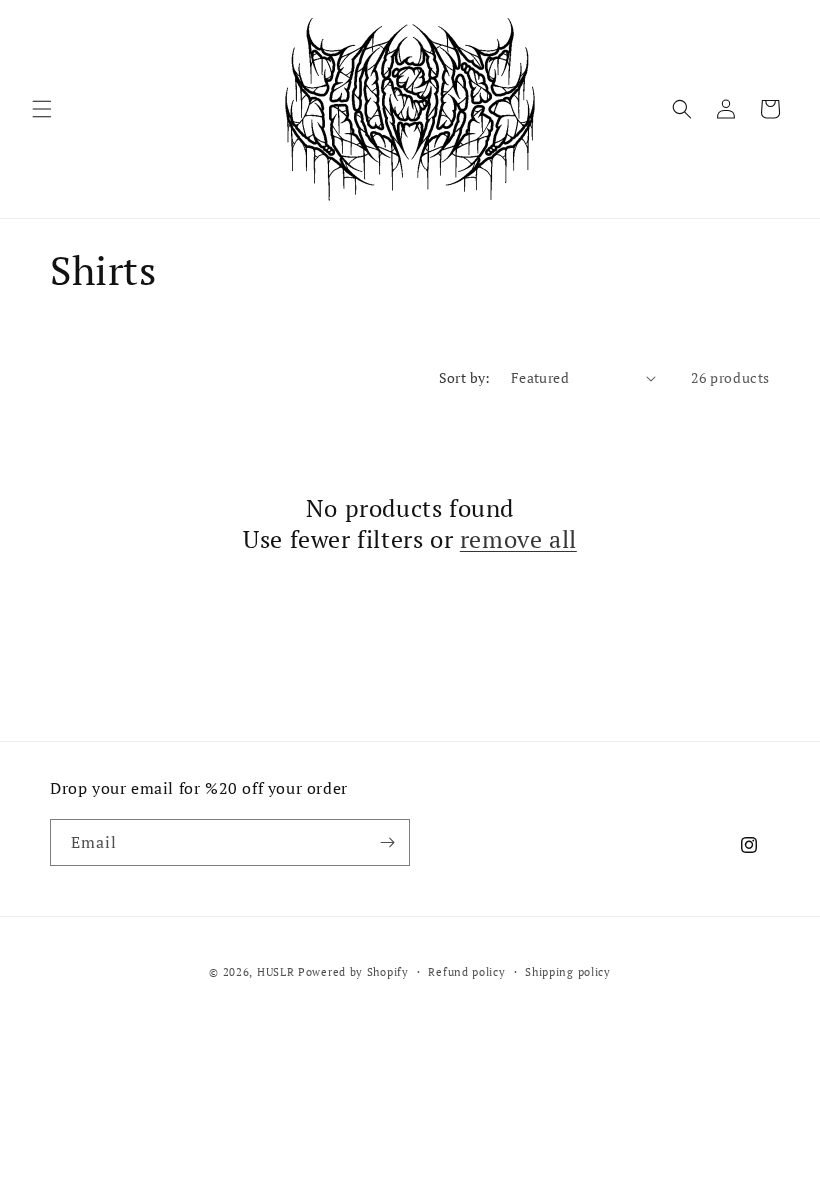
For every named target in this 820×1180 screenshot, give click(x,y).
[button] (42, 109)
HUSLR (277, 972)
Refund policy (466, 972)
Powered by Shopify (353, 972)
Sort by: (465, 377)
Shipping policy (568, 972)
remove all (518, 539)
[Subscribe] (387, 842)
